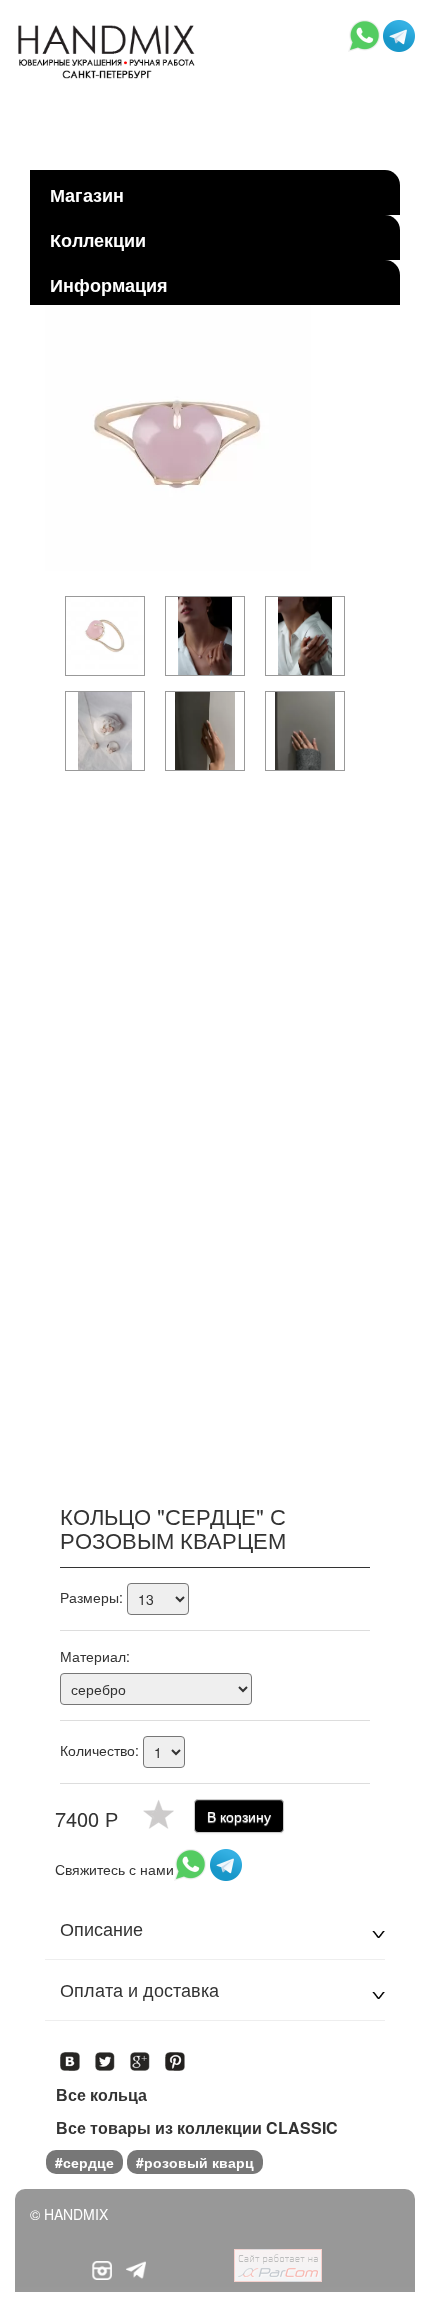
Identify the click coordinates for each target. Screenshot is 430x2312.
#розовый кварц (195, 2162)
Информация (109, 285)
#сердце (84, 2162)
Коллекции (98, 240)
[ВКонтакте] (70, 2055)
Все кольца (101, 2095)
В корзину (239, 1816)
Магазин (87, 195)
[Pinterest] (175, 2055)
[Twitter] (105, 2055)
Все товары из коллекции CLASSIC (197, 2128)
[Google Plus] (140, 2055)
